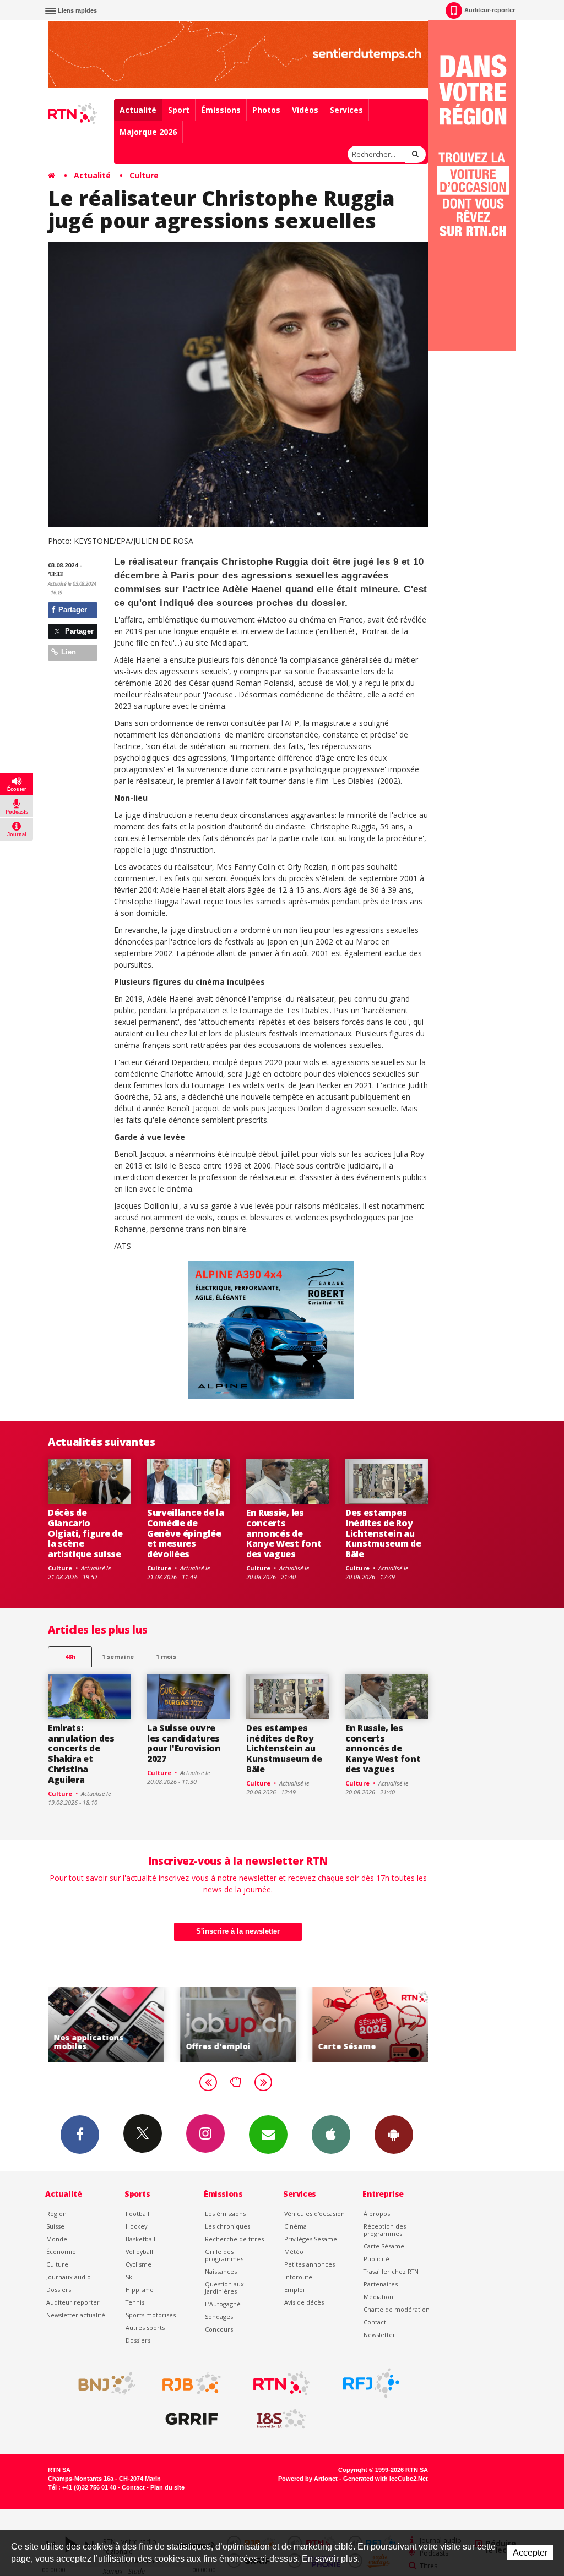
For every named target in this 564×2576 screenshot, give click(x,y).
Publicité (376, 2259)
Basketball (140, 2239)
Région (56, 2214)
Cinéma (295, 2226)
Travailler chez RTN (391, 2271)
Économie (61, 2252)
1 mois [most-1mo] (166, 1657)
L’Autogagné (223, 2304)
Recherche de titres (234, 2239)
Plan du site (167, 2487)
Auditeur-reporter (490, 10)
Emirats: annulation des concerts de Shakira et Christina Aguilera (81, 1754)
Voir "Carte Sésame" (300, 2025)
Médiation (378, 2297)
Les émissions (225, 2214)
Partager (72, 610)
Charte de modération (397, 2309)
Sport (179, 110)
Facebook (80, 2135)
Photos (266, 110)
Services (346, 110)
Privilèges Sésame (311, 2239)
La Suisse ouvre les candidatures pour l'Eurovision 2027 (184, 1743)
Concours (219, 2329)
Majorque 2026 (148, 132)
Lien (67, 652)
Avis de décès (304, 2302)
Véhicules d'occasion (314, 2214)
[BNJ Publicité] (102, 2383)
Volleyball (139, 2252)
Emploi (294, 2290)
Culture (144, 175)
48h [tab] (70, 1657)
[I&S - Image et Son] (281, 2419)
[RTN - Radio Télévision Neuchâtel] (281, 2383)
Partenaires (381, 2284)
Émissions (221, 110)
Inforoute (298, 2277)
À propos (377, 2214)
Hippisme (140, 2290)
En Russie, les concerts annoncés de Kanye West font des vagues (284, 1533)
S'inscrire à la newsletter (238, 1931)
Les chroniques (227, 2226)
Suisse (55, 2226)
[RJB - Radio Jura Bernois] (192, 2383)
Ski (130, 2277)
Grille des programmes (224, 2255)
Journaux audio (69, 2277)
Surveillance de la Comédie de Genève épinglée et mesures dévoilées (185, 1533)
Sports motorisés (151, 2315)
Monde (57, 2239)
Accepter (530, 2553)
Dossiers (59, 2290)
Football (137, 2214)
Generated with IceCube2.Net (386, 2479)
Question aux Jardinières (224, 2288)
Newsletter (379, 2335)
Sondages (219, 2316)
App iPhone (331, 2135)
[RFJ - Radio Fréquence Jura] (371, 2383)
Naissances (221, 2271)
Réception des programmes (385, 2230)
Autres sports (145, 2327)
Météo (294, 2252)
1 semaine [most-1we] (118, 1657)
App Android (394, 2135)
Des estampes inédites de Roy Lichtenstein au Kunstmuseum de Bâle (383, 1533)
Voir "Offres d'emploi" (167, 2025)
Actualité (138, 110)
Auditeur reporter (73, 2302)
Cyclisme (139, 2264)
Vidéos (305, 110)
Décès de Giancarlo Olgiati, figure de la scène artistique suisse (85, 1533)
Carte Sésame (384, 2246)
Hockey (136, 2226)
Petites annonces (310, 2264)
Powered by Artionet (308, 2479)
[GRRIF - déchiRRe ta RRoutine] (192, 2419)
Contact (375, 2322)
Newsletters (268, 2135)
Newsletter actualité (76, 2315)
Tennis (135, 2302)
